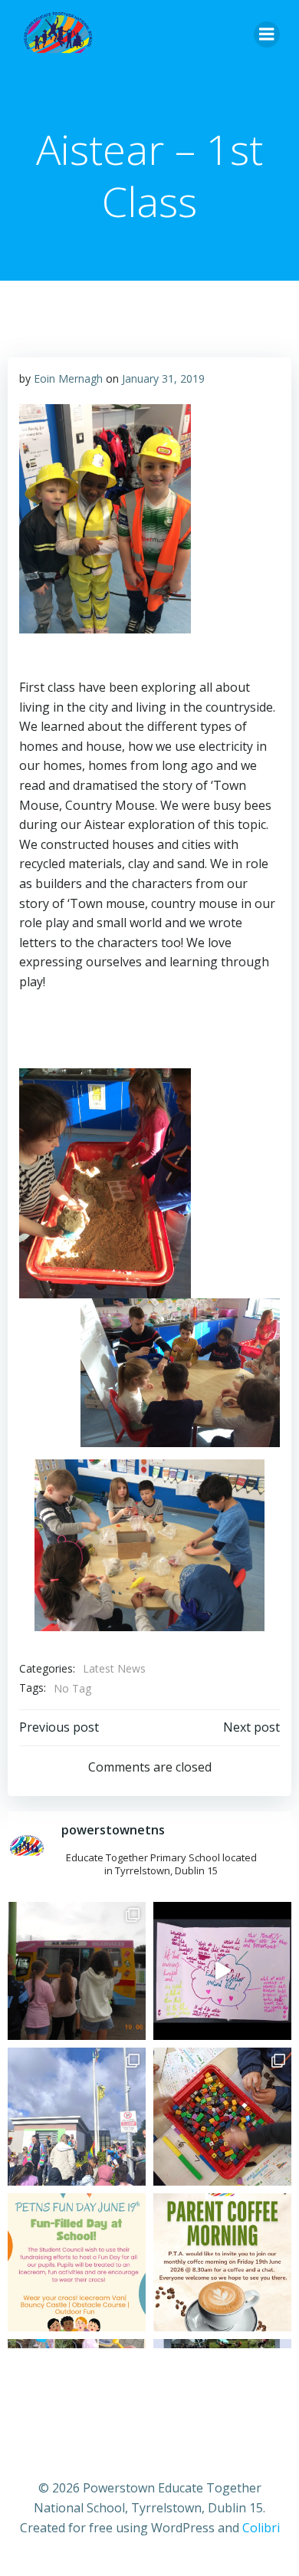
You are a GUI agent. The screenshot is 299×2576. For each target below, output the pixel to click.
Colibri (261, 2528)
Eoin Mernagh (68, 378)
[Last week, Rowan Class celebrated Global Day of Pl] (222, 2117)
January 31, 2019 (163, 378)
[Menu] (267, 35)
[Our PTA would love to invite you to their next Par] (222, 2262)
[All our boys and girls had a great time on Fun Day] (77, 1971)
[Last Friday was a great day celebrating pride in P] (77, 2117)
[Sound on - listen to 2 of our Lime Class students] (222, 1971)
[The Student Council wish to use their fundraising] (77, 2262)
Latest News (114, 1668)
